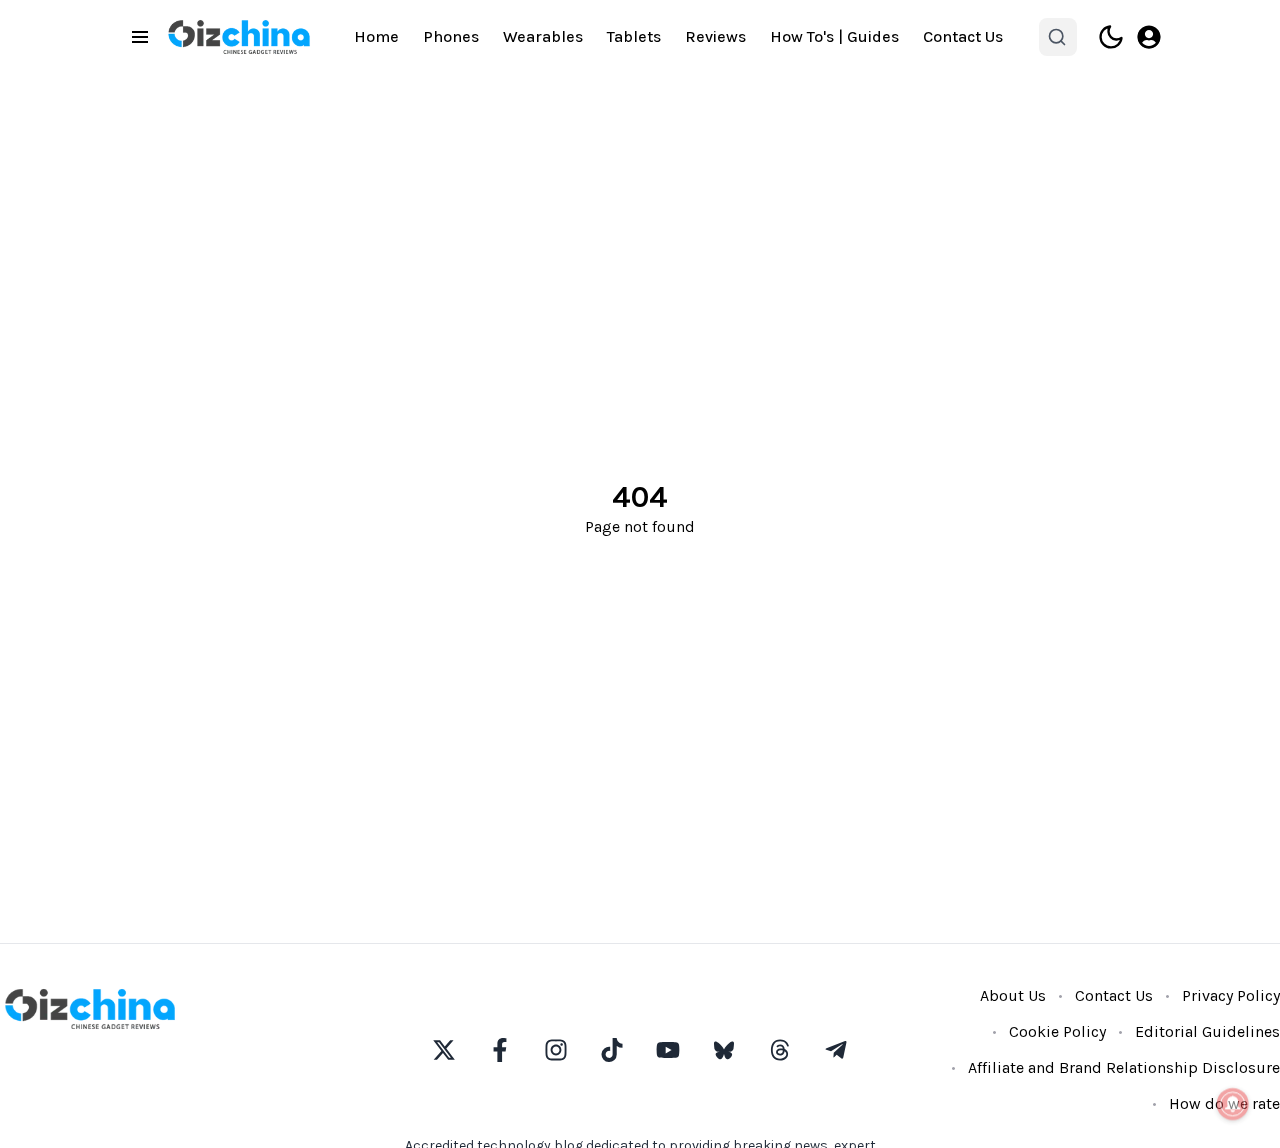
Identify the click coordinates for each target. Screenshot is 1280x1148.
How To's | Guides (834, 36)
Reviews (715, 36)
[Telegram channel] (836, 1050)
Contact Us (963, 36)
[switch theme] (1111, 37)
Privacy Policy (1231, 995)
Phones (451, 36)
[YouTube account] (668, 1050)
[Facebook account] (500, 1050)
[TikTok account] (612, 1050)
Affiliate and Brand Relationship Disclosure (1124, 1067)
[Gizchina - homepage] (239, 37)
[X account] (444, 1050)
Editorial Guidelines (1207, 1031)
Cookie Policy (1057, 1031)
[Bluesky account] (724, 1050)
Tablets (634, 36)
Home (376, 36)
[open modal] (1149, 37)
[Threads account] (780, 1050)
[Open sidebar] (140, 37)
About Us (1013, 995)
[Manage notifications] (1233, 1104)
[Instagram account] (556, 1050)
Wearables (543, 36)
